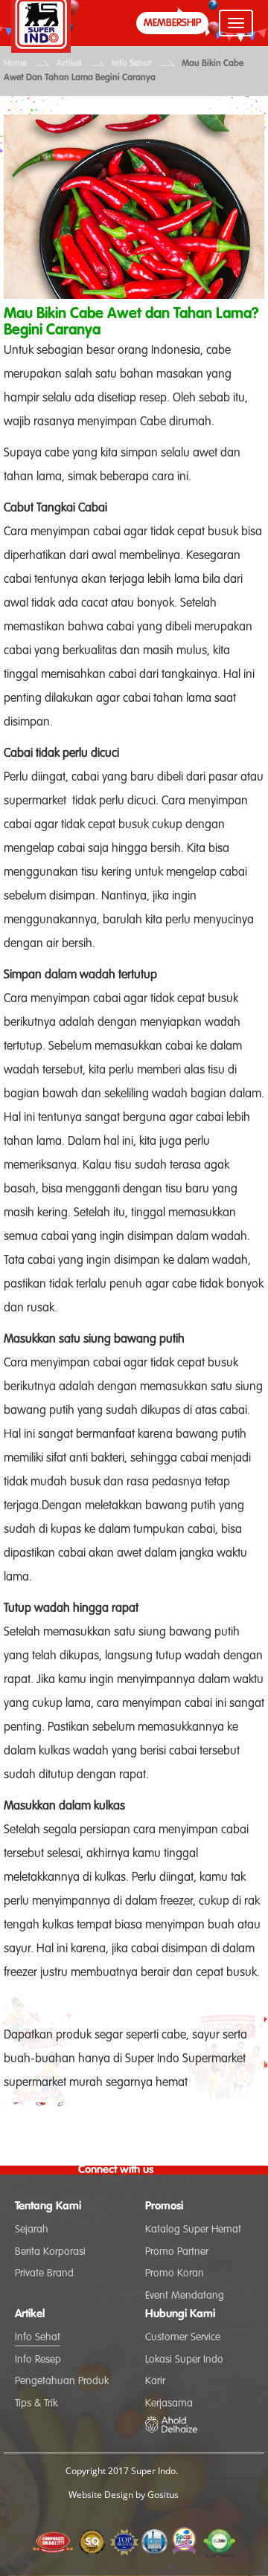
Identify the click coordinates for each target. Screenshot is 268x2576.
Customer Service (183, 2337)
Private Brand (44, 2273)
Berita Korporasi (50, 2252)
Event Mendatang (185, 2296)
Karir (155, 2381)
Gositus (163, 2495)
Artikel (69, 64)
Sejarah (32, 2230)
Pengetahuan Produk (62, 2381)
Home (15, 64)
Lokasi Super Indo (184, 2360)
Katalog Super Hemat (193, 2230)
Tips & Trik (36, 2404)
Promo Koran (175, 2273)
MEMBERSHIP (172, 23)
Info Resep (38, 2360)
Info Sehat (132, 64)
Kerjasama (169, 2404)
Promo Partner (177, 2252)
